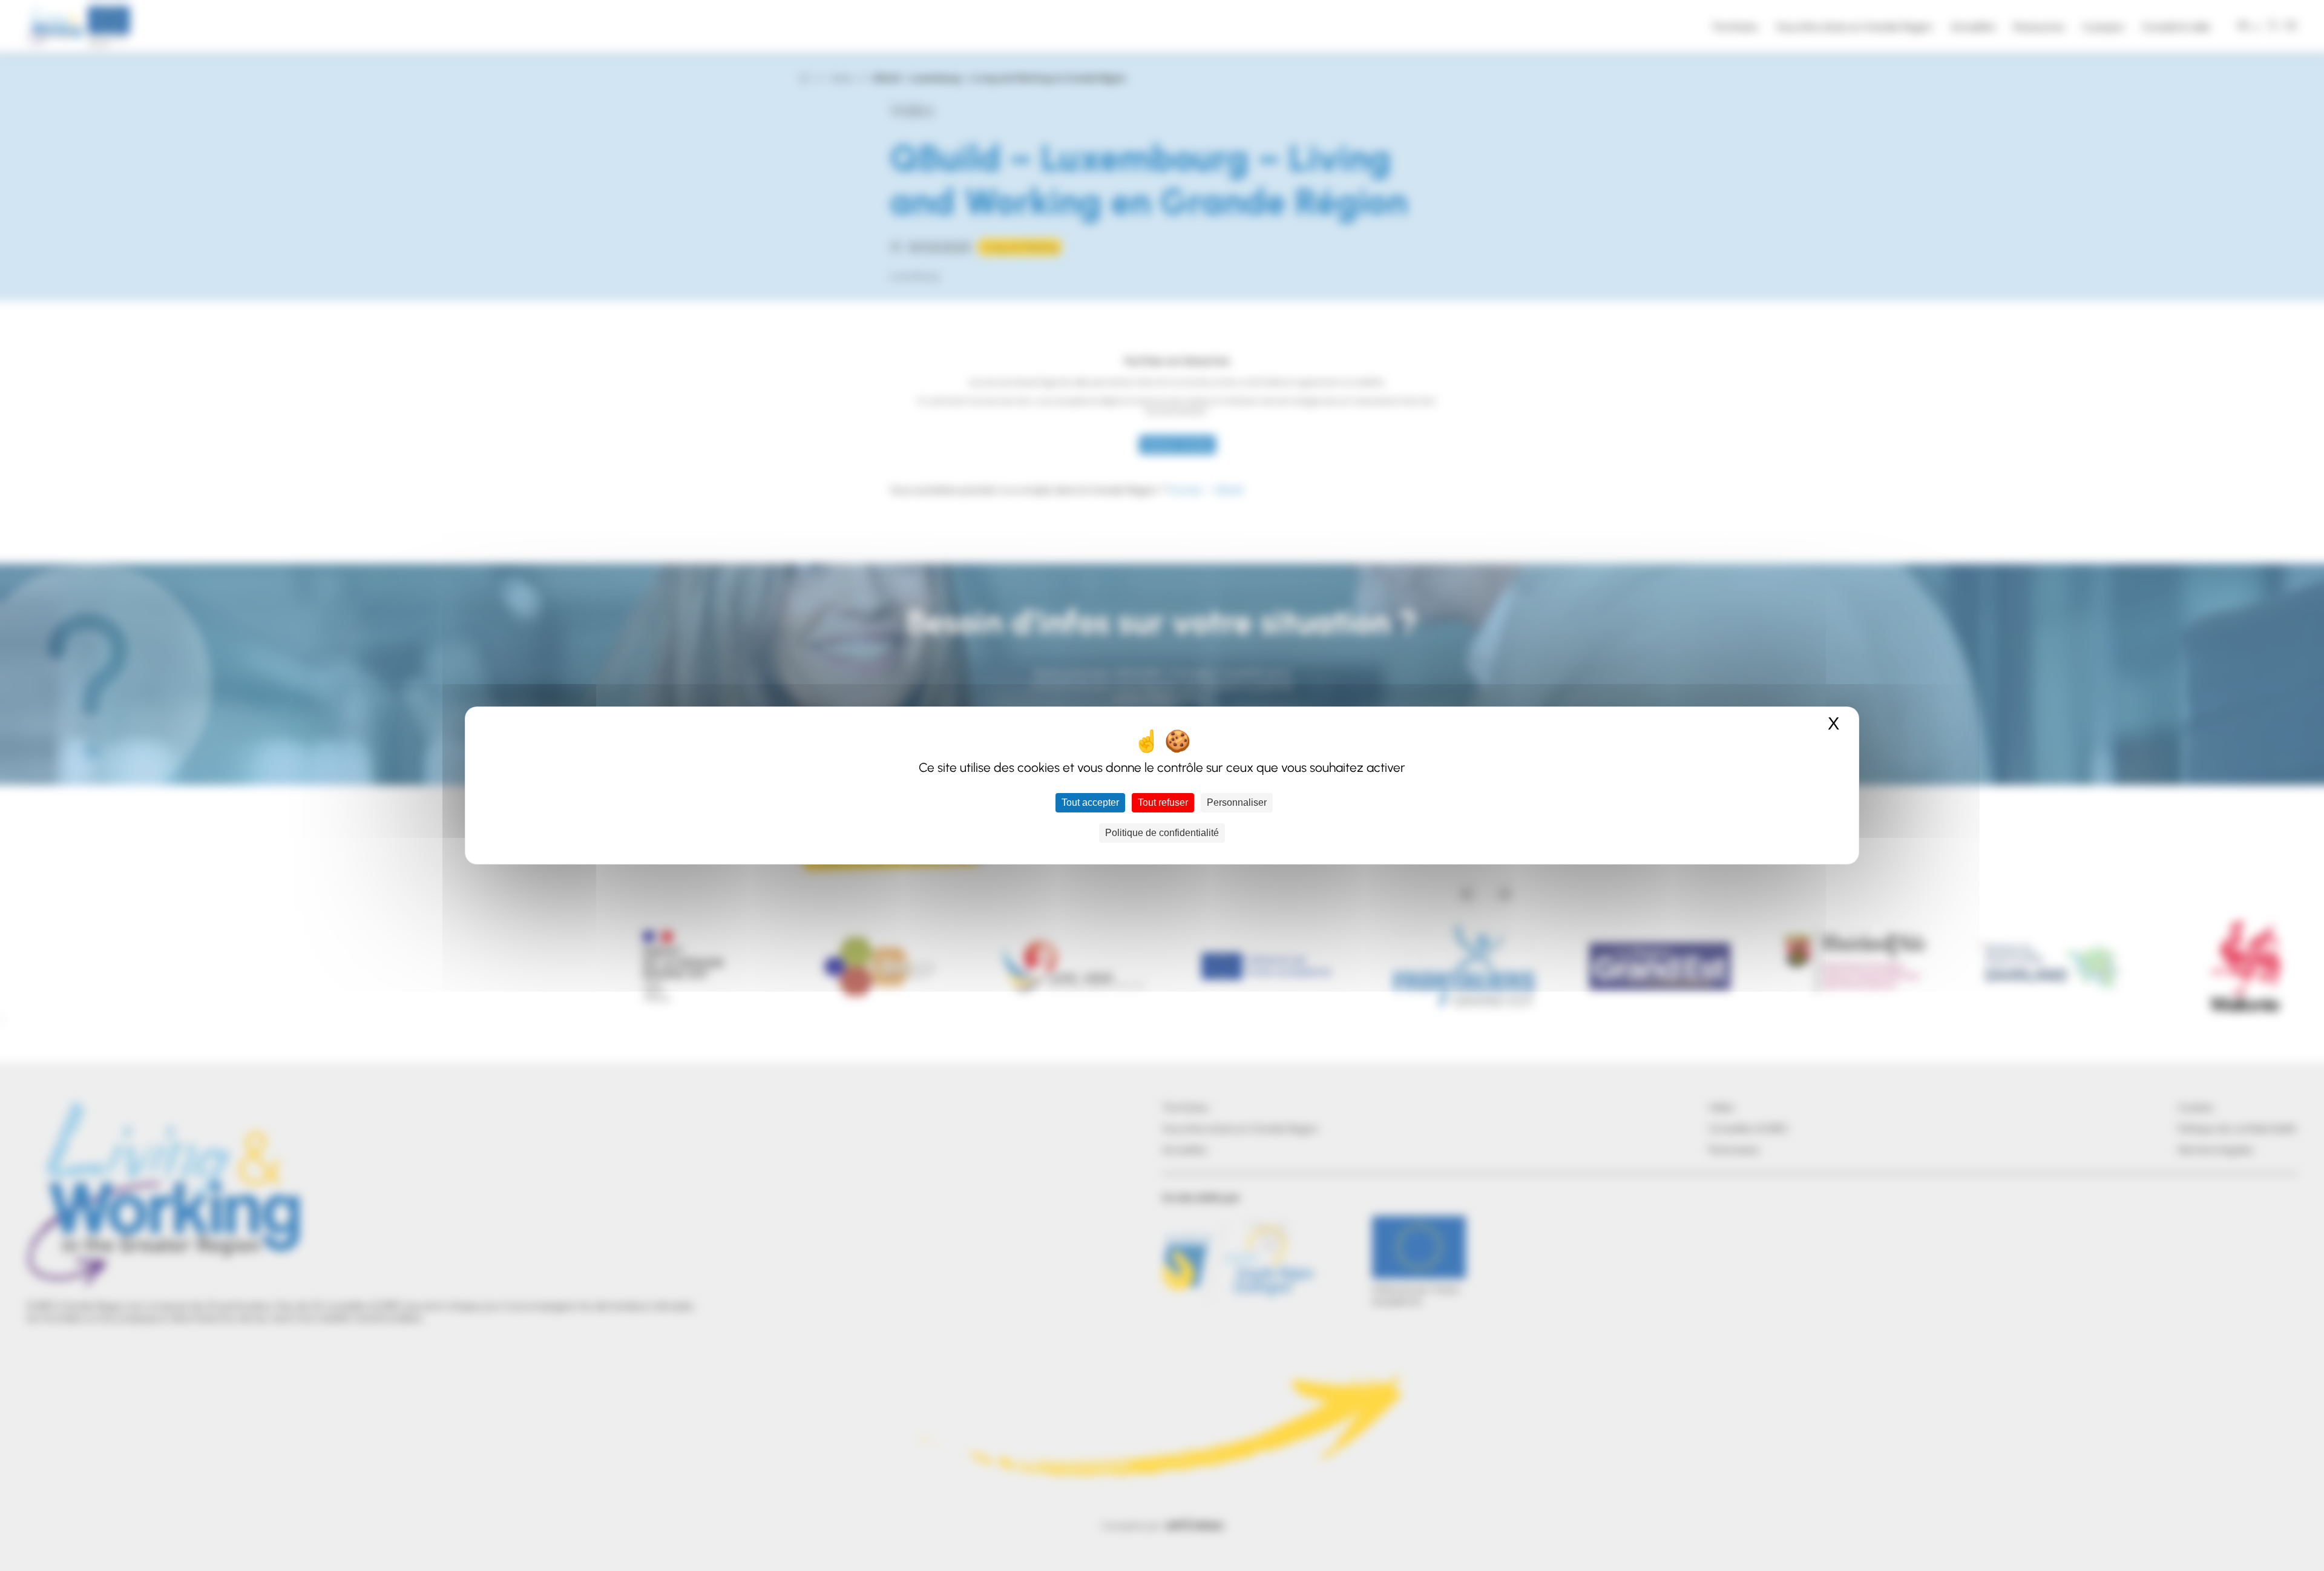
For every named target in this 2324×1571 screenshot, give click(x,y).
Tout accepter (1090, 802)
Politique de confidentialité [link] (1162, 833)
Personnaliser (1237, 802)
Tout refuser (1163, 802)
